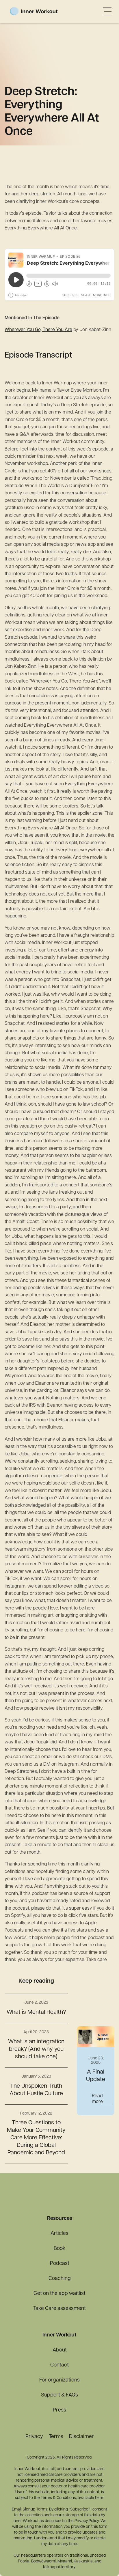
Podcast (60, 2264)
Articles (59, 2234)
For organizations (59, 2380)
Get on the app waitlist (59, 2294)
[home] (42, 12)
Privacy (34, 2437)
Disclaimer (81, 2437)
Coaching (60, 2279)
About (60, 2350)
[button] (107, 11)
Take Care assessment (59, 2309)
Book (60, 2249)
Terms (56, 2437)
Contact (59, 2365)
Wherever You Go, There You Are (38, 330)
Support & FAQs (59, 2395)
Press (59, 2410)
